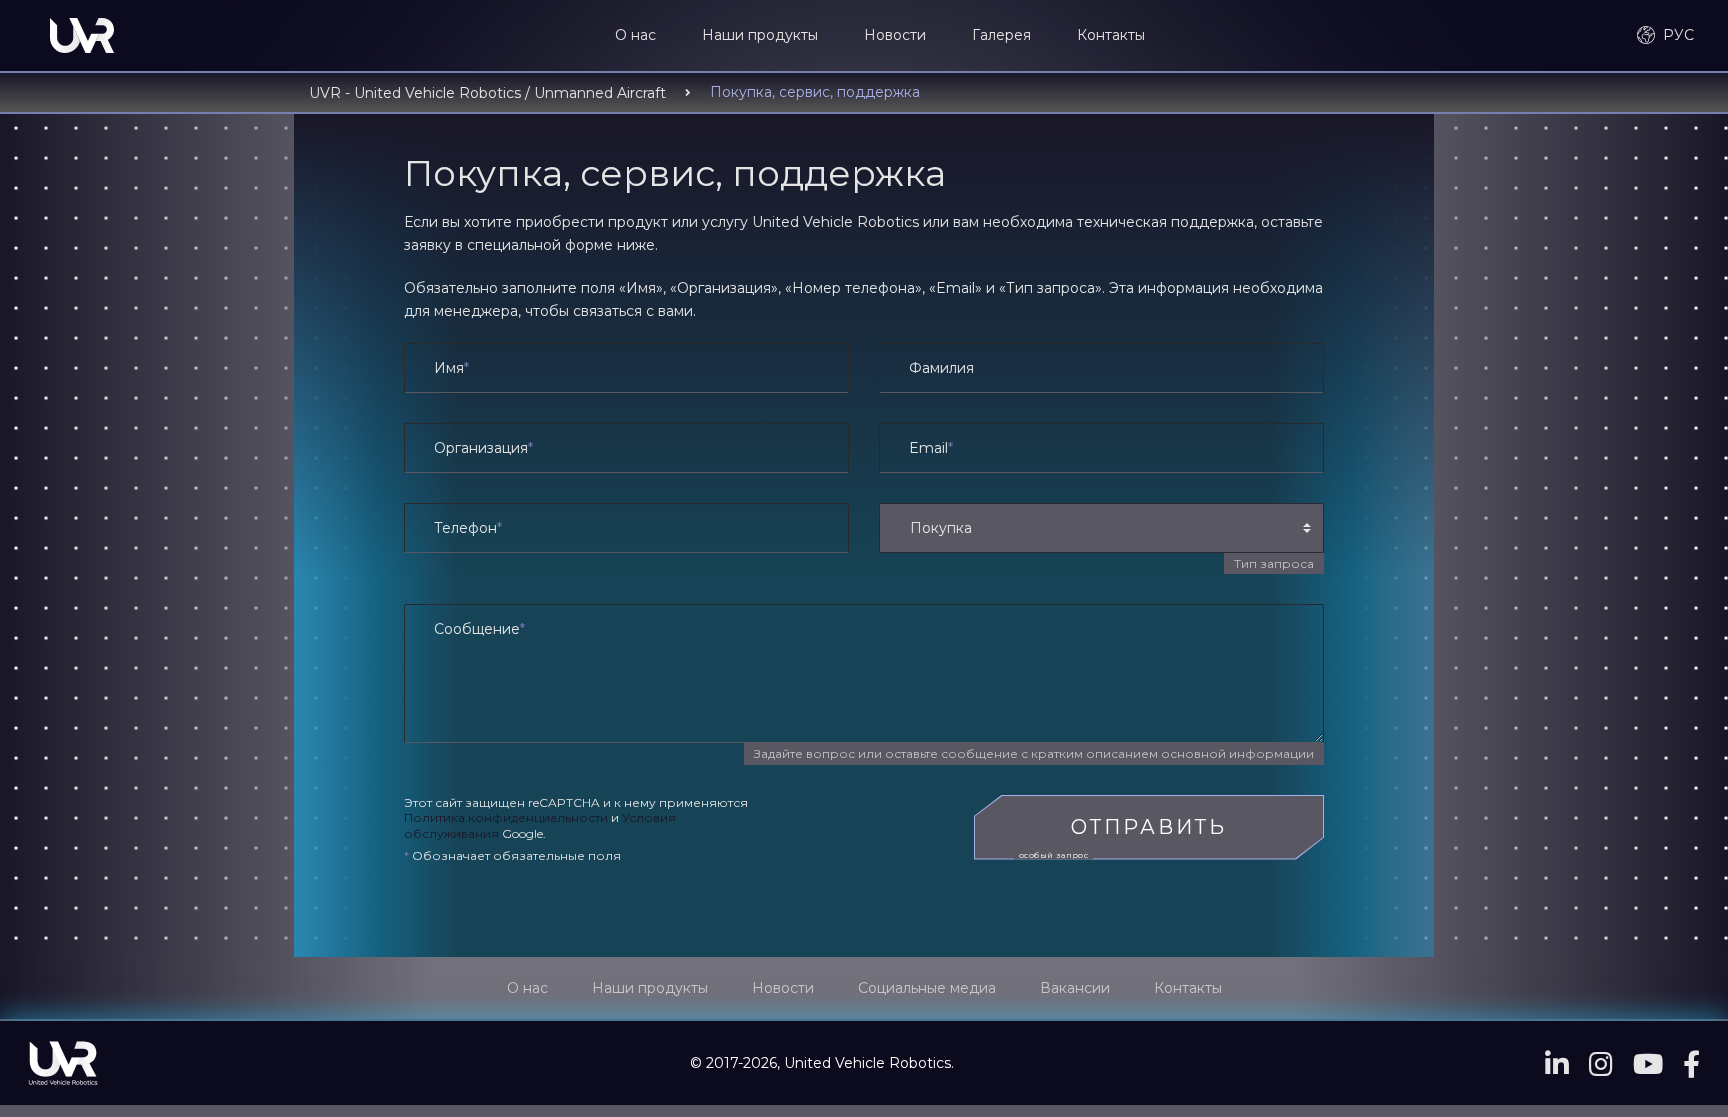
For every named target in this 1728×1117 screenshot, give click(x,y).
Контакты (1111, 35)
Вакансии (1075, 988)
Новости (895, 35)
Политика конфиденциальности (506, 817)
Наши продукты (760, 35)
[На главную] (82, 35)
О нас (635, 35)
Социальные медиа (927, 988)
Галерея (1001, 35)
